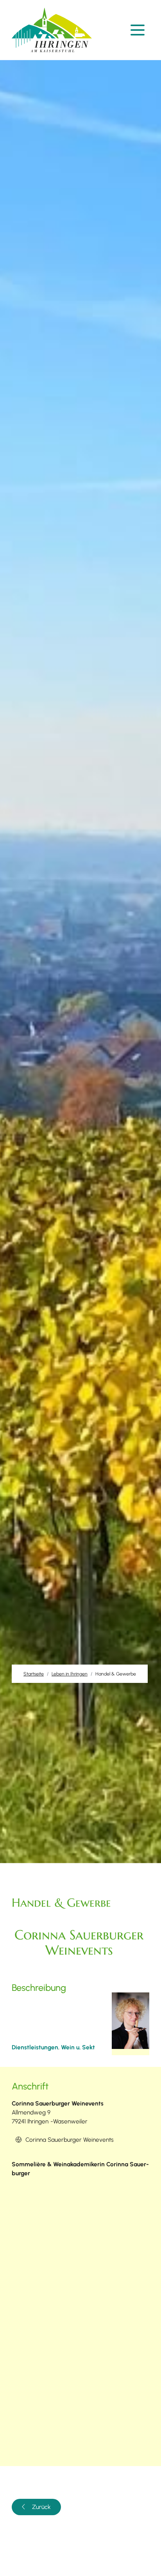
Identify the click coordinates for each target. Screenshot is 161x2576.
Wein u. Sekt (78, 2047)
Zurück (41, 2507)
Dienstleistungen (35, 2047)
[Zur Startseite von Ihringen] (54, 30)
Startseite (34, 1674)
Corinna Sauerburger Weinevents (70, 2140)
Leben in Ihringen (70, 1674)
